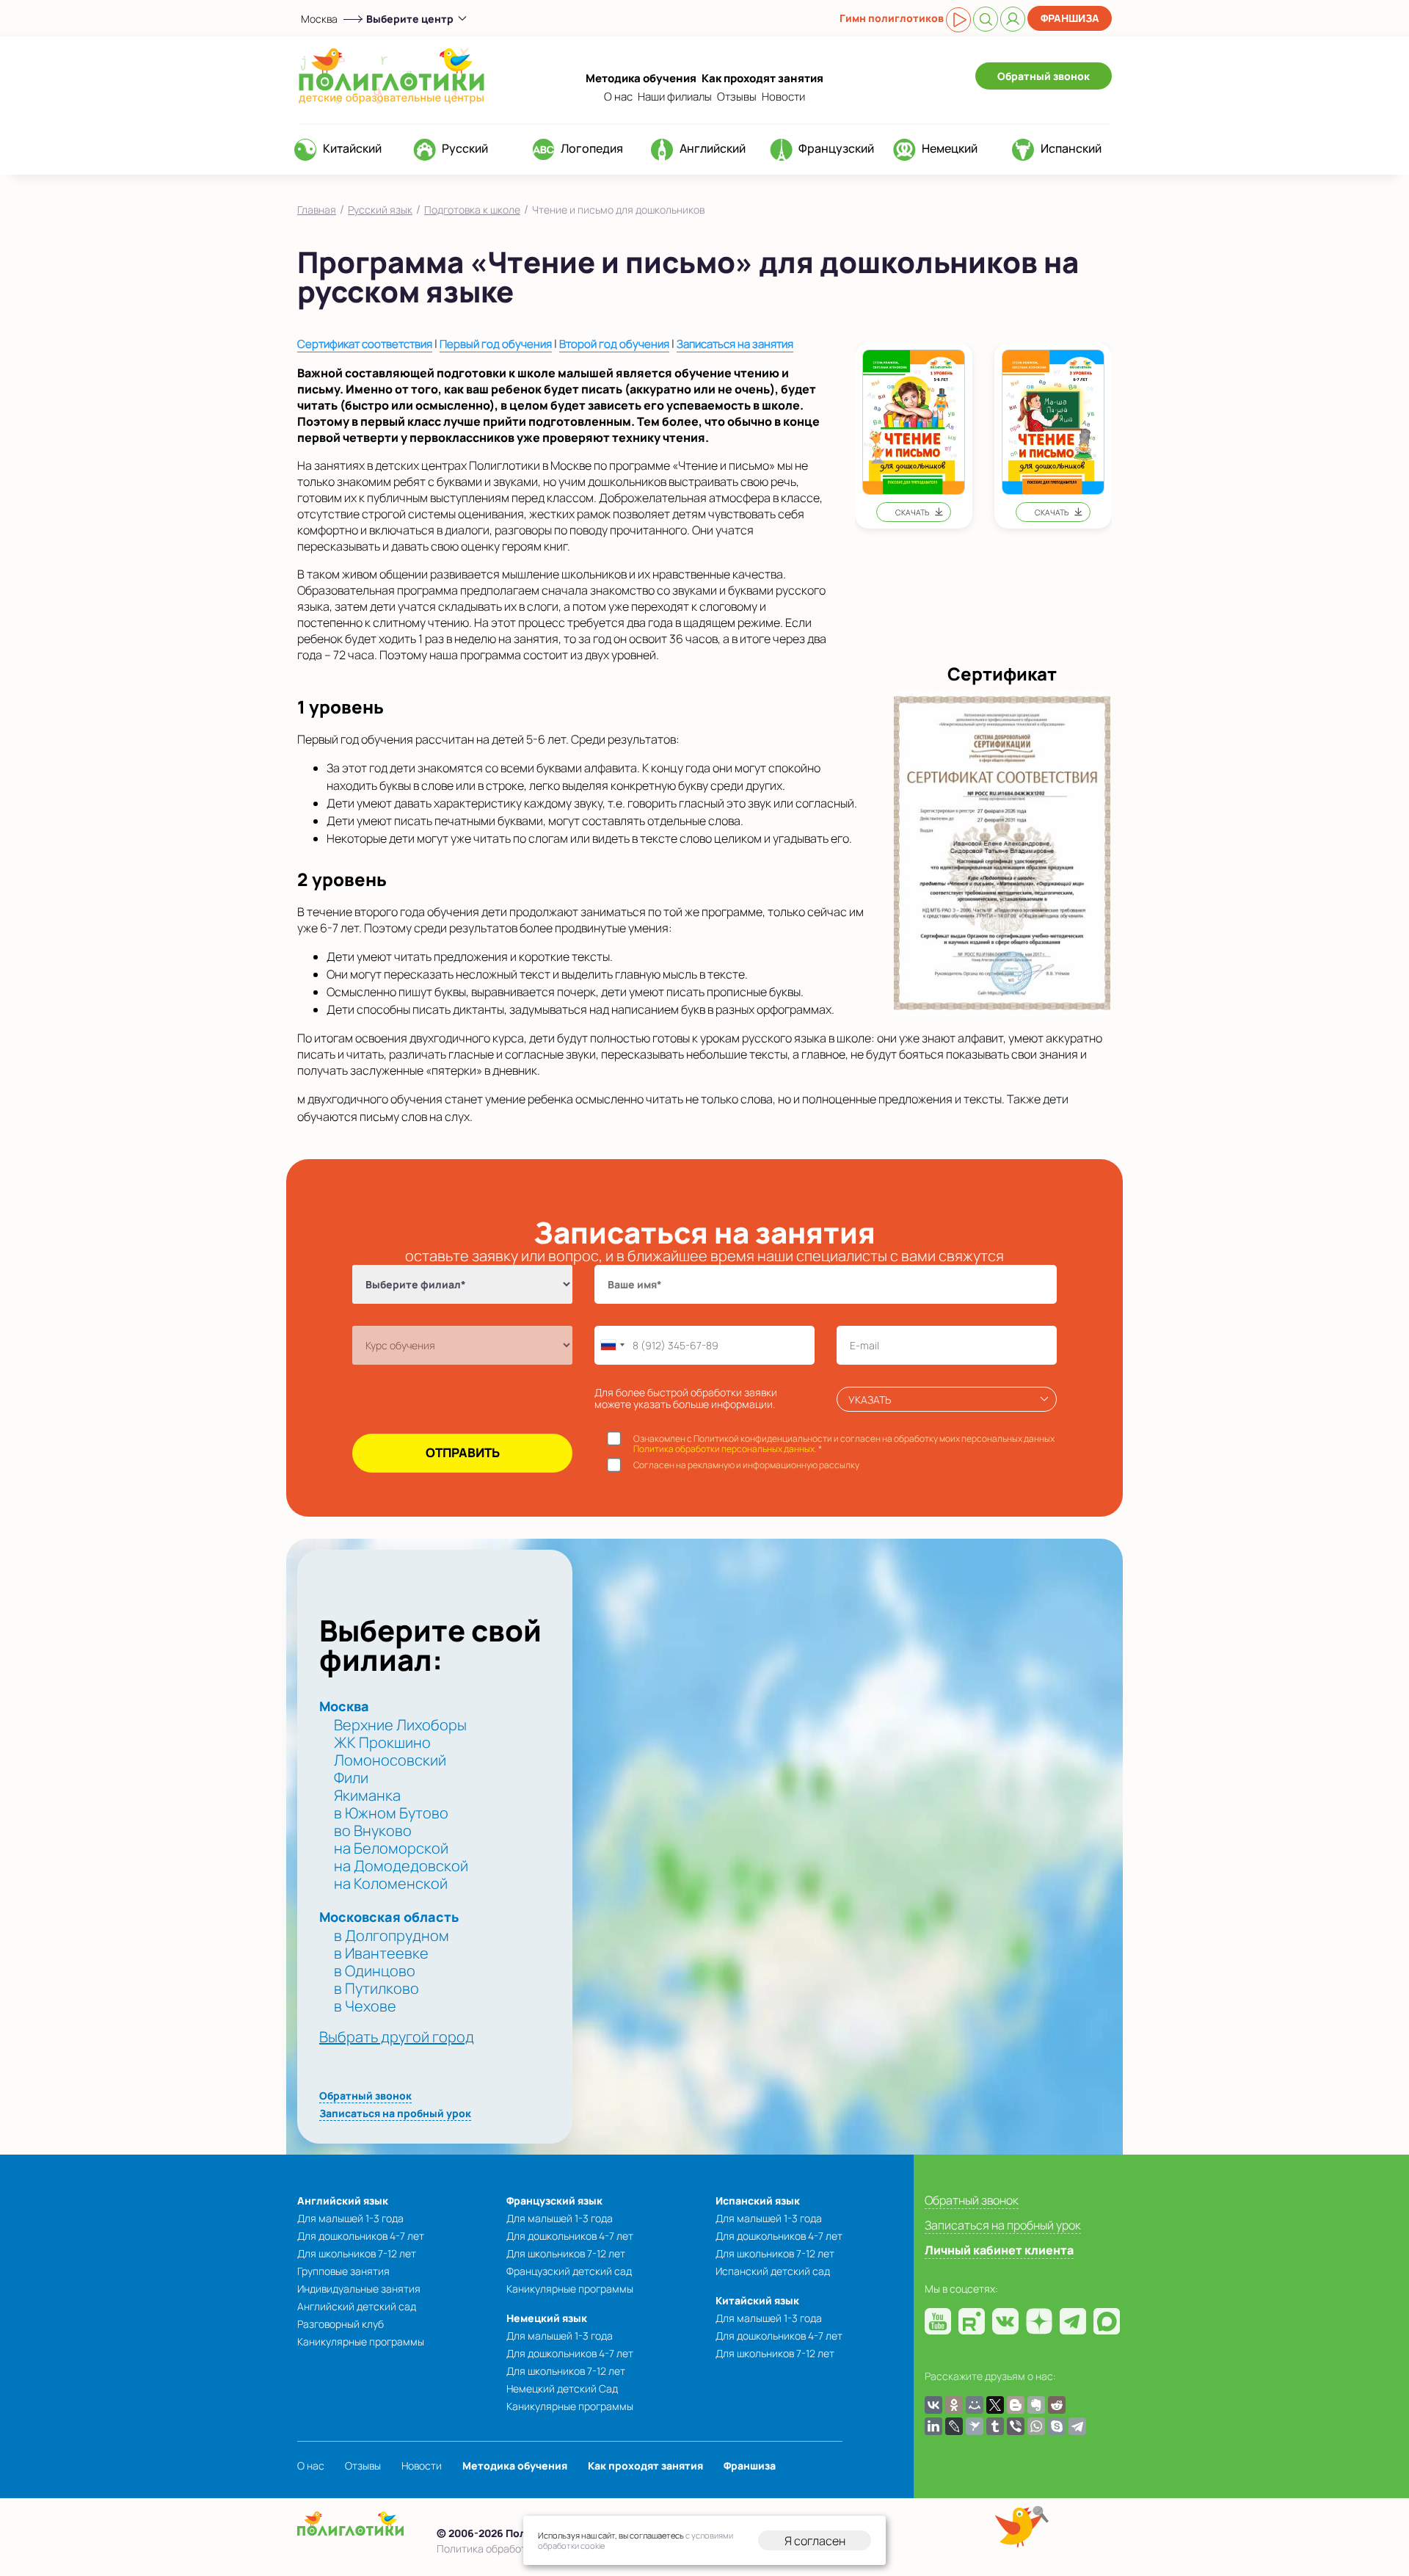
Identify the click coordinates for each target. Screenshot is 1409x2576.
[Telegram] (1077, 2426)
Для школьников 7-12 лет (357, 2253)
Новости (783, 97)
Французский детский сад (569, 2271)
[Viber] (1016, 2426)
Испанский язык (758, 2201)
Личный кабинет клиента (999, 2250)
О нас (618, 97)
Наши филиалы (675, 97)
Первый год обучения (496, 344)
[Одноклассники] (954, 2405)
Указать (870, 1400)
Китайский (352, 148)
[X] (995, 2405)
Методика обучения (641, 78)
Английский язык (343, 2201)
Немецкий (950, 148)
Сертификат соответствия (365, 344)
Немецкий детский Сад (562, 2388)
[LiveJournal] (954, 2426)
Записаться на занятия (735, 344)
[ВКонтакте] (933, 2405)
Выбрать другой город (397, 2037)
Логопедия (592, 148)
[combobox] (612, 1345)
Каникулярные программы (361, 2341)
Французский (836, 148)
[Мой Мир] (975, 2405)
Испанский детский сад (773, 2271)
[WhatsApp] (1036, 2426)
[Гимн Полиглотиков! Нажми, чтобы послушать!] (958, 20)
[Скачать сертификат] (1002, 852)
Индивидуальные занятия (359, 2289)
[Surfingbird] (975, 2426)
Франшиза (1070, 18)
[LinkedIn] (933, 2426)
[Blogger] (1016, 2405)
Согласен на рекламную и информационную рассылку (746, 1465)
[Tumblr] (995, 2426)
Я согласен (815, 2541)
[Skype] (1057, 2426)
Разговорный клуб (341, 2324)
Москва (319, 19)
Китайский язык (757, 2300)
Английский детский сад (357, 2306)
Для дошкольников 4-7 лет (361, 2236)
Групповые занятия (343, 2271)
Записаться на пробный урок (395, 2113)
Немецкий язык (547, 2318)
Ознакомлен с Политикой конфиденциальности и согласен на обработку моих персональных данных (844, 1444)
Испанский (1071, 148)
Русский (465, 148)
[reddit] (1057, 2405)
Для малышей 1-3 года (350, 2218)
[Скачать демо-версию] (914, 436)
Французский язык (554, 2201)
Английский (713, 148)
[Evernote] (1036, 2405)
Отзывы (737, 97)
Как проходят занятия (762, 78)
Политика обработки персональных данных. (725, 1449)
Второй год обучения (614, 344)
